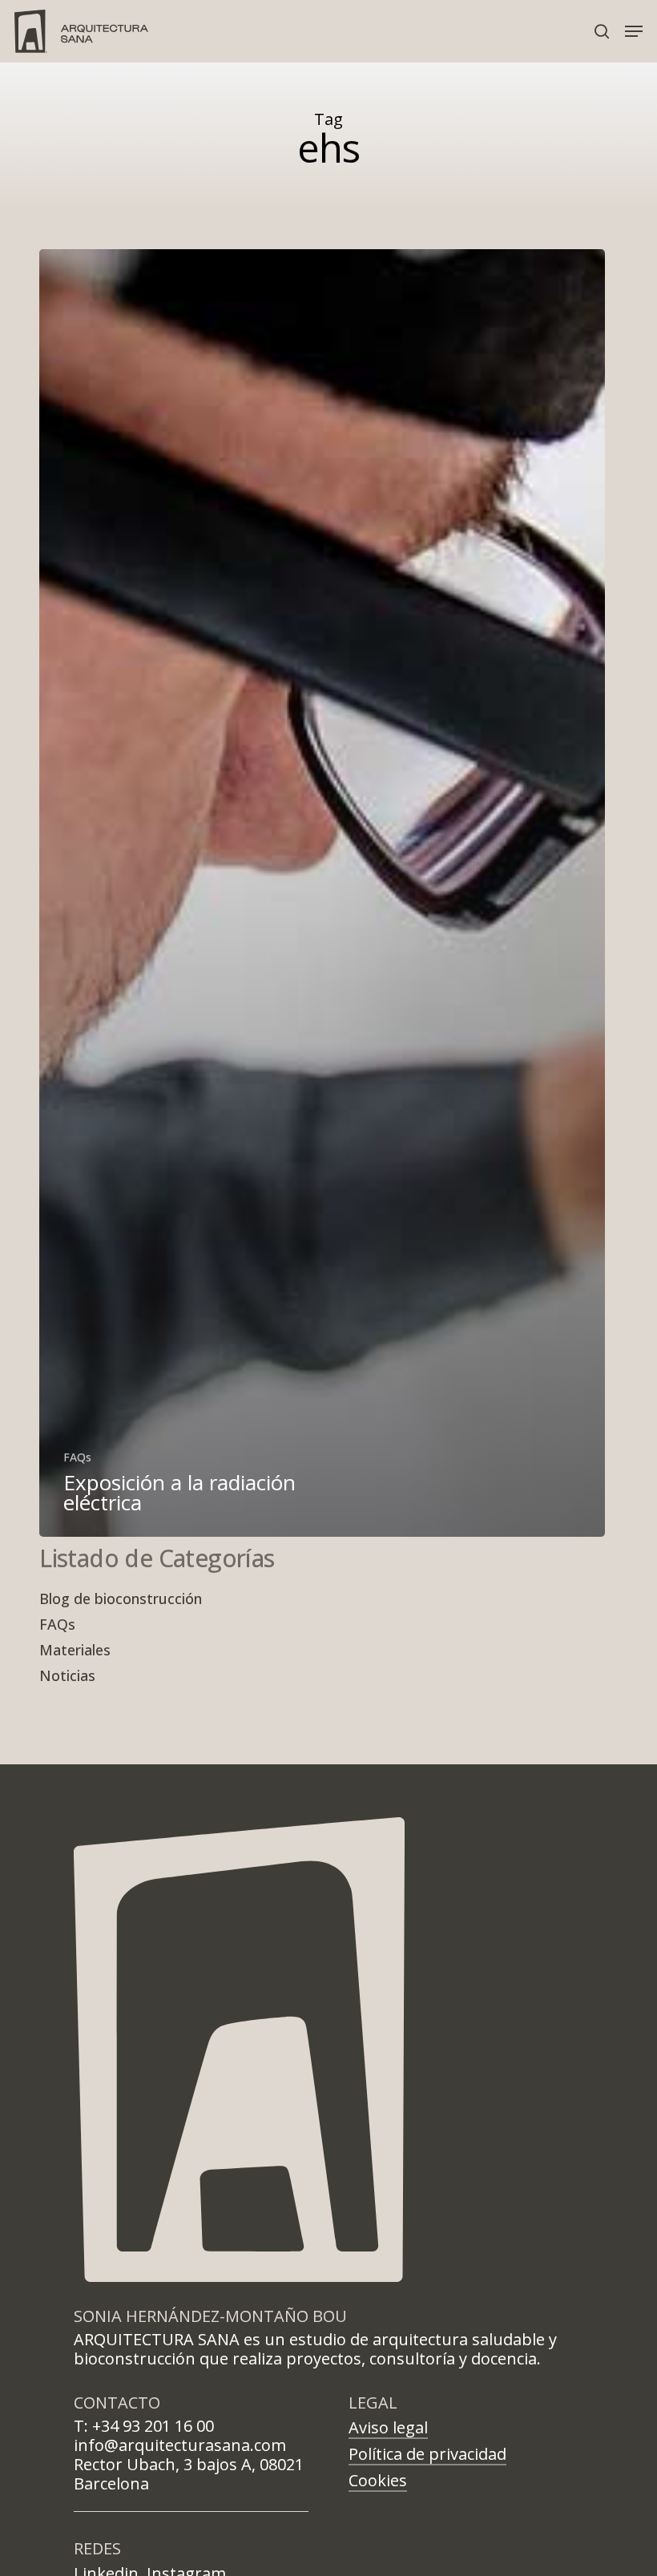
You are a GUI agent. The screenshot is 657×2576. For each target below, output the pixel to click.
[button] (634, 31)
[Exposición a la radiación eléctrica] (322, 893)
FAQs (77, 1457)
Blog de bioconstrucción (121, 1598)
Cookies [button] (378, 2480)
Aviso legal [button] (388, 2427)
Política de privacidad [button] (427, 2454)
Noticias (67, 1675)
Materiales (75, 1650)
